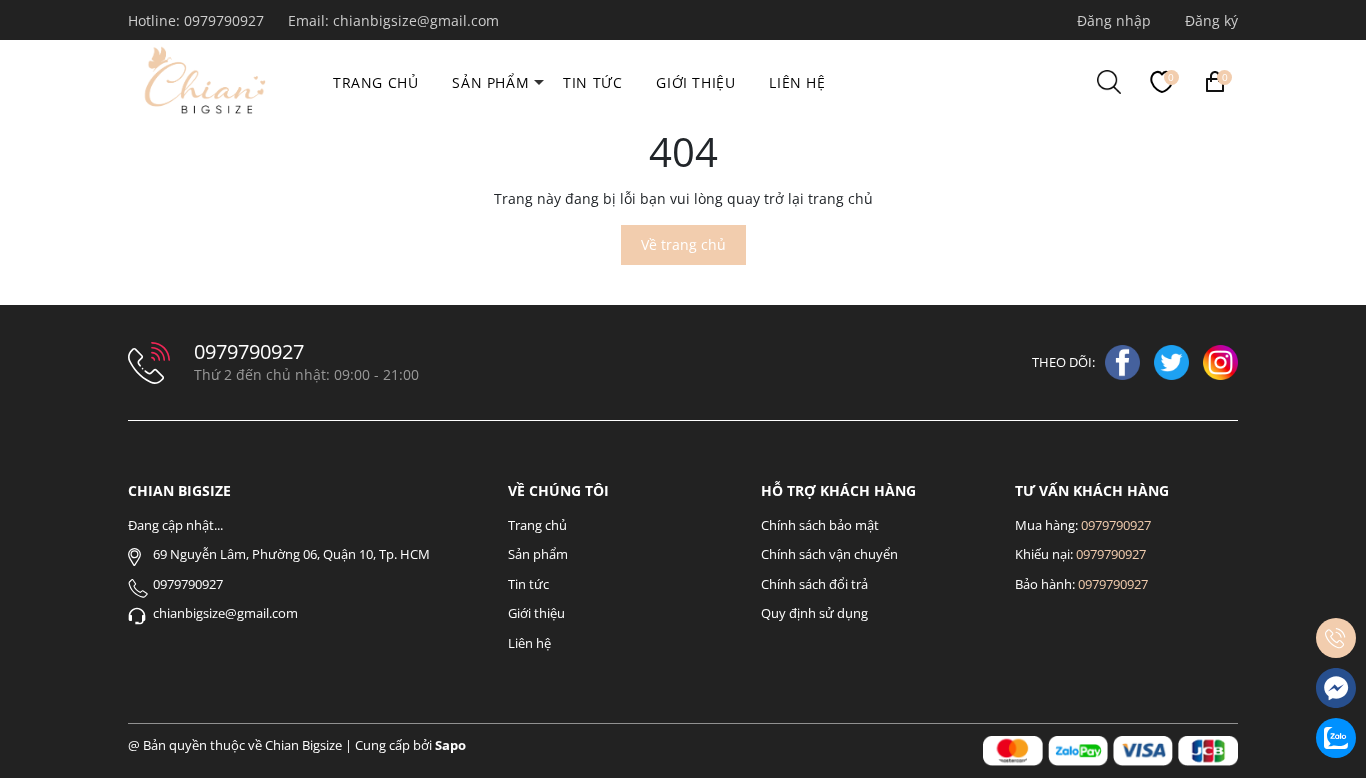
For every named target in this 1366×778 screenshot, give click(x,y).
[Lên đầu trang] (1336, 588)
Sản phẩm (490, 82)
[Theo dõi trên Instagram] (1220, 361)
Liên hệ (797, 82)
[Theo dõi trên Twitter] (1173, 361)
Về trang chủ (683, 244)
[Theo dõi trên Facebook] (1124, 361)
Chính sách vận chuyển (829, 554)
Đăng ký (1211, 20)
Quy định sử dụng (814, 613)
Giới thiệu (695, 82)
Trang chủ (375, 82)
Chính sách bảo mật (820, 525)
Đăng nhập (1114, 20)
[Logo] (201, 78)
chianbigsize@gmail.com (416, 20)
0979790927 (226, 20)
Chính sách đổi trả (814, 584)
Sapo (450, 745)
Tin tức (592, 82)
